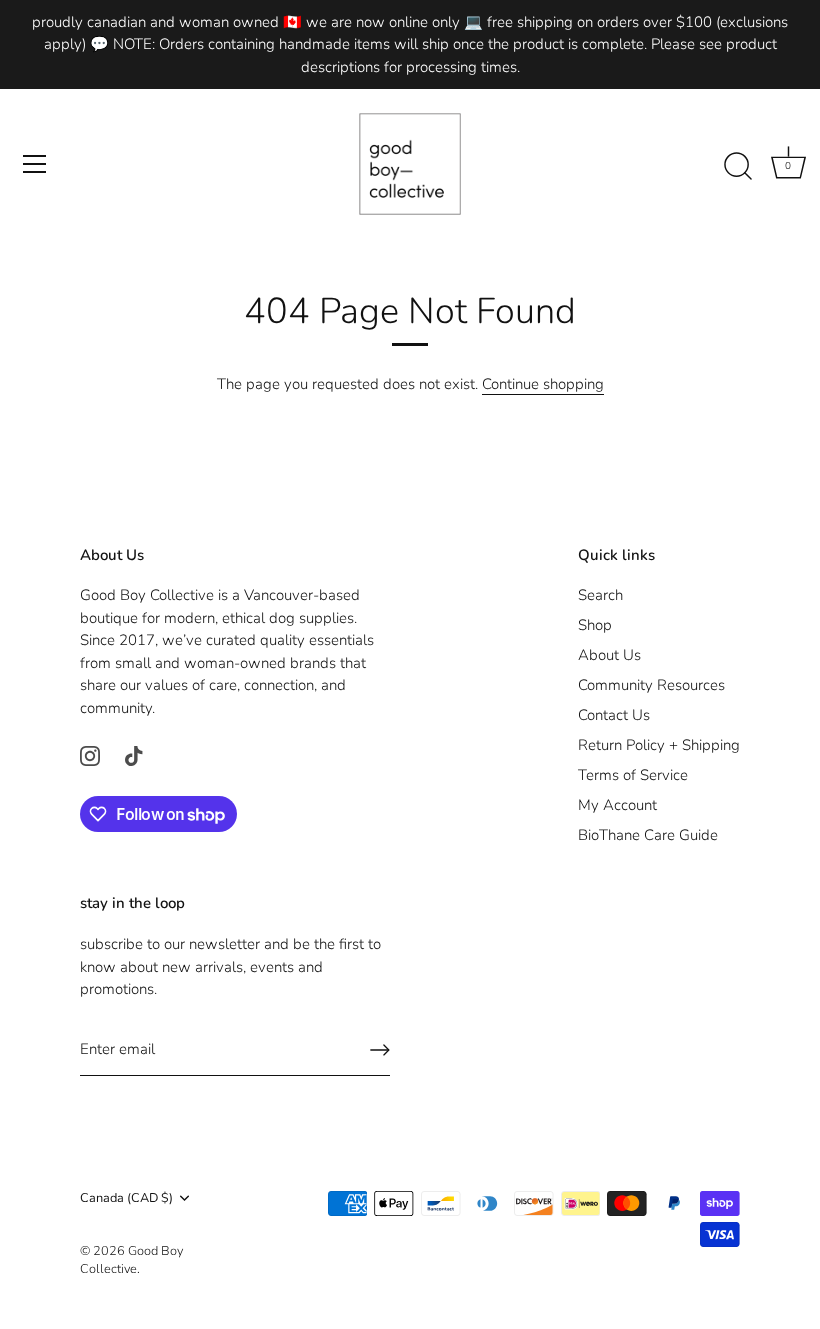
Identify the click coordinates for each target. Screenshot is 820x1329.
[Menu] (35, 164)
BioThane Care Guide (648, 835)
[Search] (738, 167)
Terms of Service (633, 775)
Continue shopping (543, 384)
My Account (617, 805)
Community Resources (651, 685)
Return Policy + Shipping (659, 745)
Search (600, 595)
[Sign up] (380, 1050)
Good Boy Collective (131, 1260)
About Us (609, 655)
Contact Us (614, 715)
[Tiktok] (134, 754)
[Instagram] (90, 754)
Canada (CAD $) (126, 1199)
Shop (595, 625)
